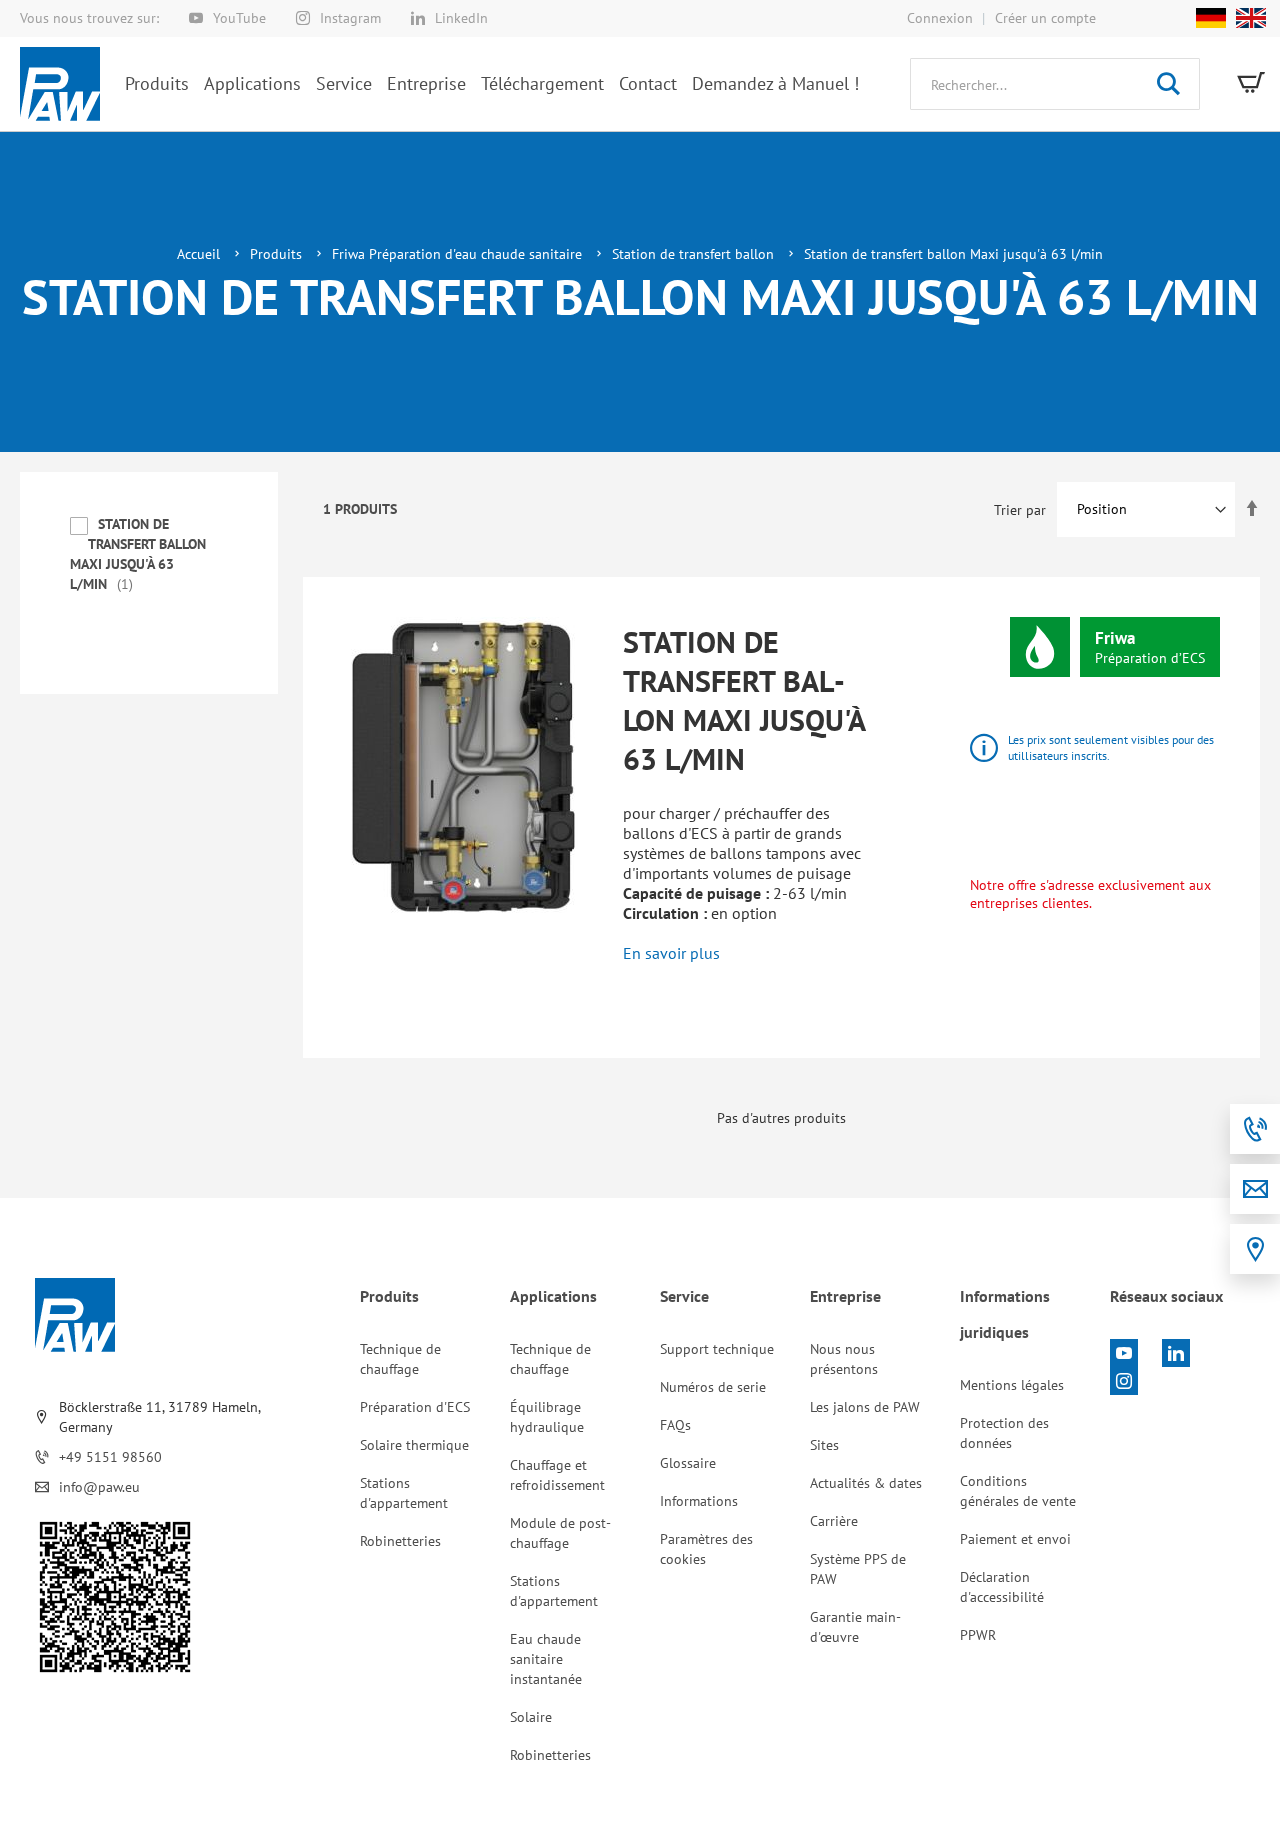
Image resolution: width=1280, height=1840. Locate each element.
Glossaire (688, 1463)
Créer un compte (1045, 18)
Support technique (717, 1349)
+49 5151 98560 (110, 1457)
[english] (1246, 18)
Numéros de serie (713, 1387)
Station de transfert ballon (695, 254)
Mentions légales (1012, 1385)
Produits (278, 254)
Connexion (940, 18)
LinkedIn (461, 18)
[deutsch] (1211, 18)
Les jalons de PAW (865, 1407)
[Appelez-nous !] (1255, 1129)
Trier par (1020, 509)
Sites (824, 1445)
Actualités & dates (866, 1483)
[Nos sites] (1255, 1249)
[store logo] (60, 84)
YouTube (239, 18)
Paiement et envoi (1015, 1539)
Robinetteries (400, 1541)
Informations (699, 1501)
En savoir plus (671, 953)
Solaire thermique (414, 1445)
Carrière (834, 1521)
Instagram (350, 18)
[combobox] (1055, 84)
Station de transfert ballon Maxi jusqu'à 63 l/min (744, 700)
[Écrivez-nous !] (1255, 1189)
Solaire (531, 1717)
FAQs (675, 1425)
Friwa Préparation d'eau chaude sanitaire (459, 254)
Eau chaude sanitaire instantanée (546, 1659)
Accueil (200, 254)
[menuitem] (157, 83)
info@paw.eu (99, 1487)
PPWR (978, 1635)
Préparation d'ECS (415, 1407)
